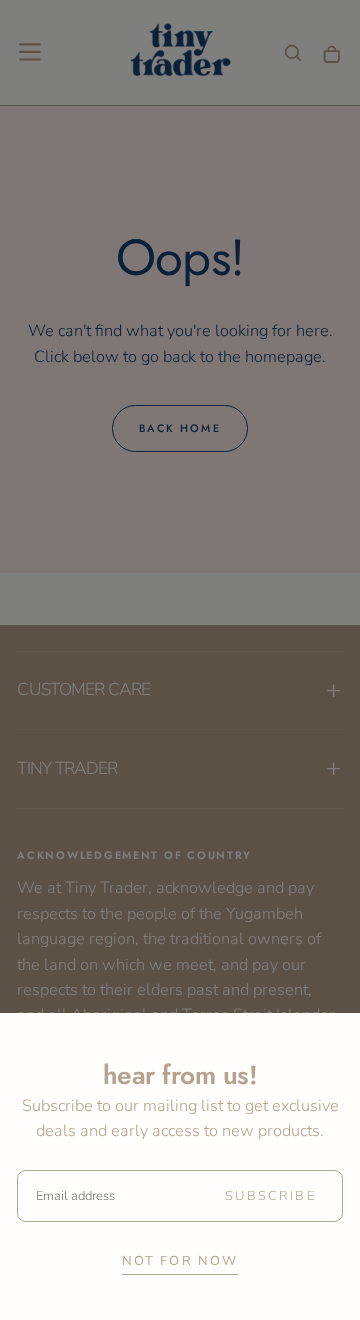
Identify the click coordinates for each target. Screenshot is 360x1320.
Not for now (180, 1261)
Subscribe (270, 1196)
